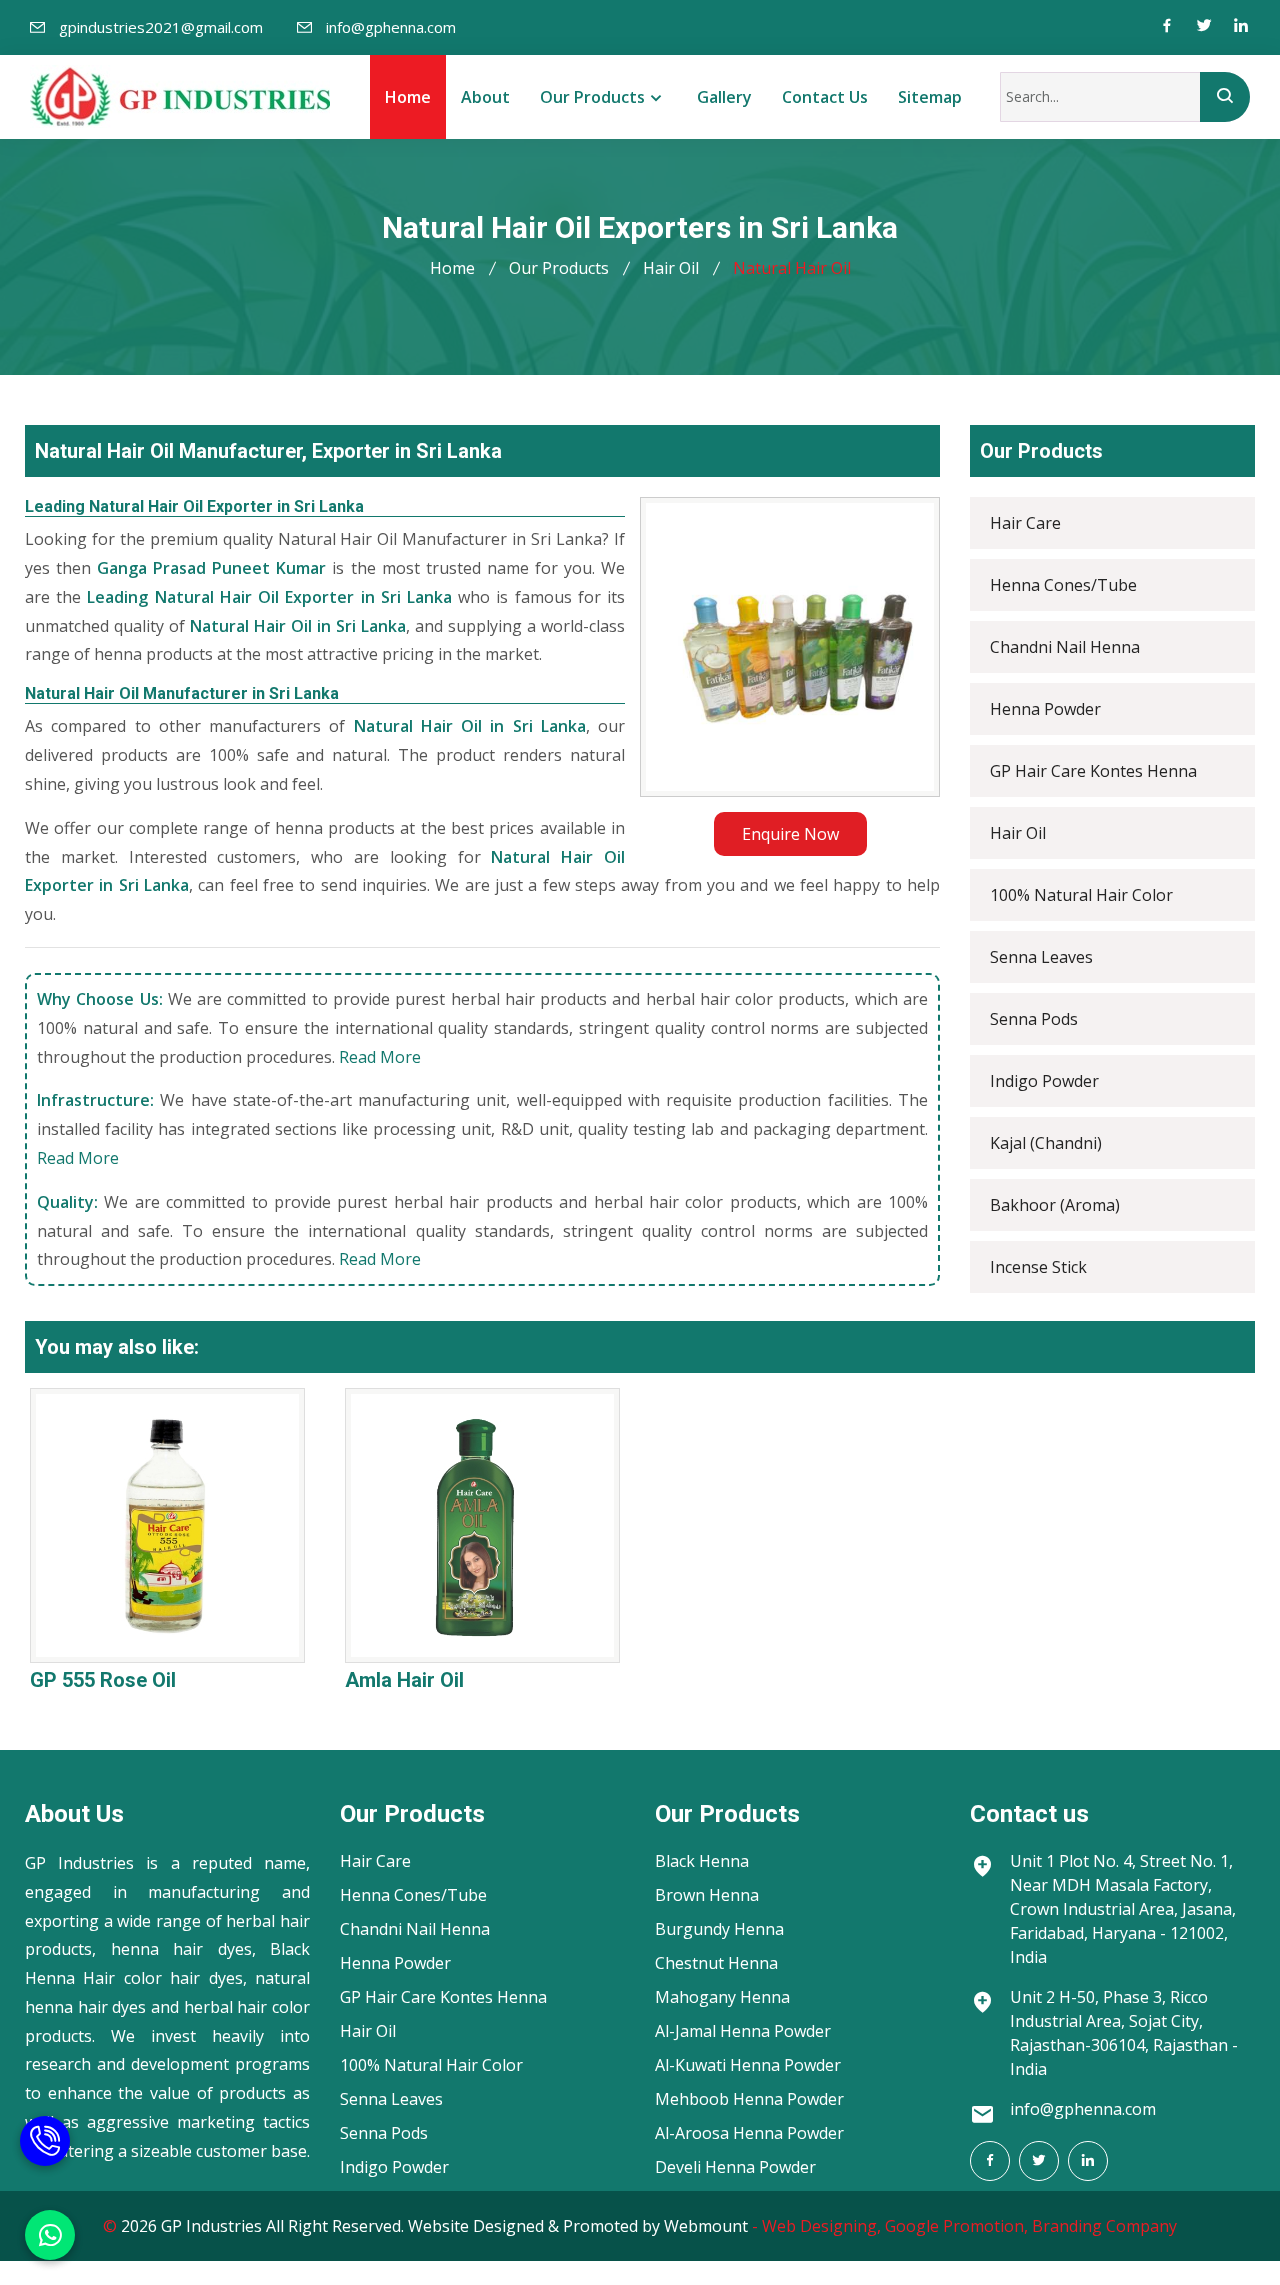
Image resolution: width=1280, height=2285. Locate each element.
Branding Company (1104, 2226)
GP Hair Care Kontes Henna (1093, 771)
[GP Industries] (180, 96)
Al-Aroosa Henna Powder (749, 2133)
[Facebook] (1167, 27)
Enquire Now (790, 834)
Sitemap (930, 97)
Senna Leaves (1041, 957)
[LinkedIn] (1088, 2161)
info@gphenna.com (391, 27)
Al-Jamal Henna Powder (743, 2031)
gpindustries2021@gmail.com (161, 27)
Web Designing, (821, 2226)
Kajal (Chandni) (1046, 1143)
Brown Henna (707, 1895)
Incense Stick (1038, 1267)
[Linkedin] (1241, 27)
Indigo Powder (1044, 1081)
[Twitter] (1204, 27)
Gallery (724, 97)
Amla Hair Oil (404, 1680)
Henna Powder (1045, 709)
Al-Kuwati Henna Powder (748, 2065)
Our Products (592, 97)
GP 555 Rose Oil (103, 1680)
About (485, 97)
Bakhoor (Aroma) (1055, 1205)
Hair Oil (671, 268)
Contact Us (825, 97)
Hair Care (1025, 523)
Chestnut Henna (716, 1963)
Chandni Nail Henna (1065, 647)
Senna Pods (1034, 1019)
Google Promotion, (956, 2226)
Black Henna (702, 1861)
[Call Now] (45, 2132)
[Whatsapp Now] (50, 2235)
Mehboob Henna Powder (749, 2099)
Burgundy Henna (719, 1929)
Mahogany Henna (722, 1997)
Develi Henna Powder (735, 2167)
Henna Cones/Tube (1063, 585)
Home (408, 97)
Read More (380, 1057)
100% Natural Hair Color (1081, 895)
